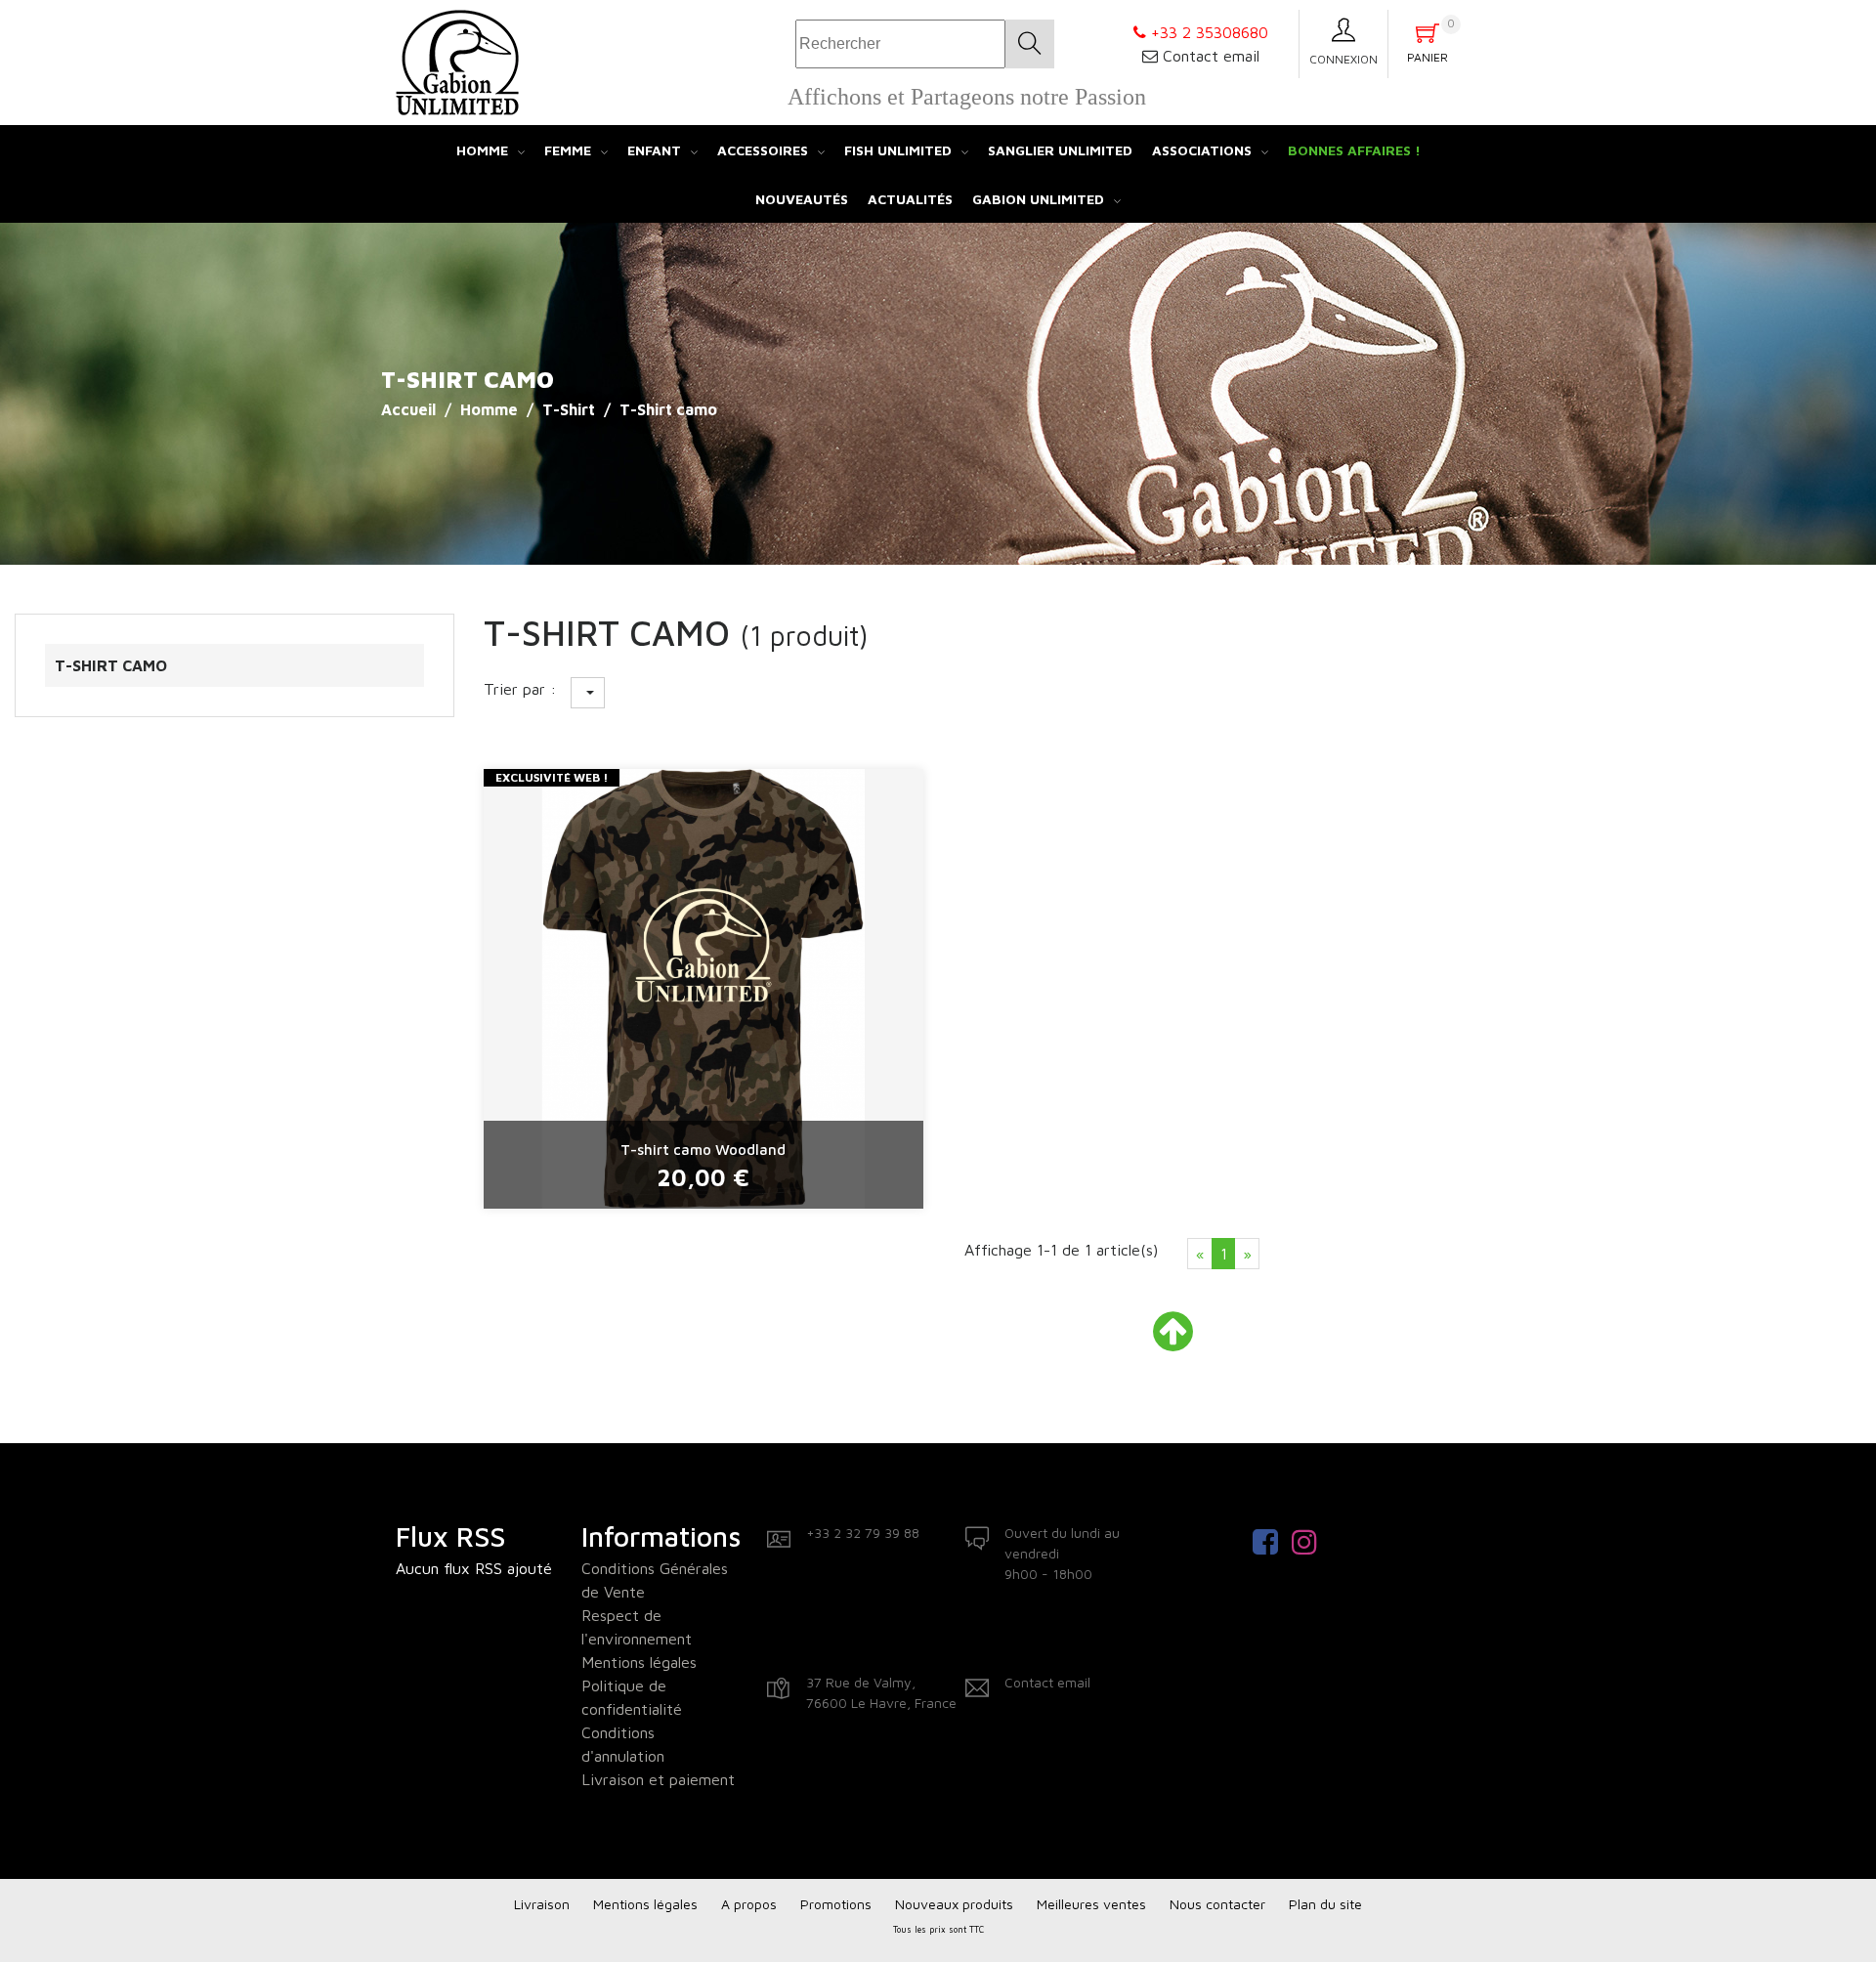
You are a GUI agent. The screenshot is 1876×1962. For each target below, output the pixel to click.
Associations (1202, 150)
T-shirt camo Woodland (703, 1150)
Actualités (910, 199)
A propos (749, 1904)
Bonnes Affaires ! (1354, 150)
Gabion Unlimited (1038, 199)
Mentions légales (639, 1662)
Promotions (836, 1904)
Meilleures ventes (1091, 1904)
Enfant (654, 150)
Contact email (1211, 56)
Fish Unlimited (898, 150)
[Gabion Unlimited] (457, 61)
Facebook (1272, 1542)
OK (1030, 44)
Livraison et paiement (658, 1779)
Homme (482, 150)
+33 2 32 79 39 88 (863, 1533)
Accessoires (763, 150)
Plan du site (1325, 1904)
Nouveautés (802, 199)
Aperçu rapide (703, 1210)
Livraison (542, 1904)
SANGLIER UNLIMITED (1060, 150)
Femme (568, 150)
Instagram (1311, 1542)
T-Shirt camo (111, 665)
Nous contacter (1217, 1904)
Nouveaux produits (954, 1904)
